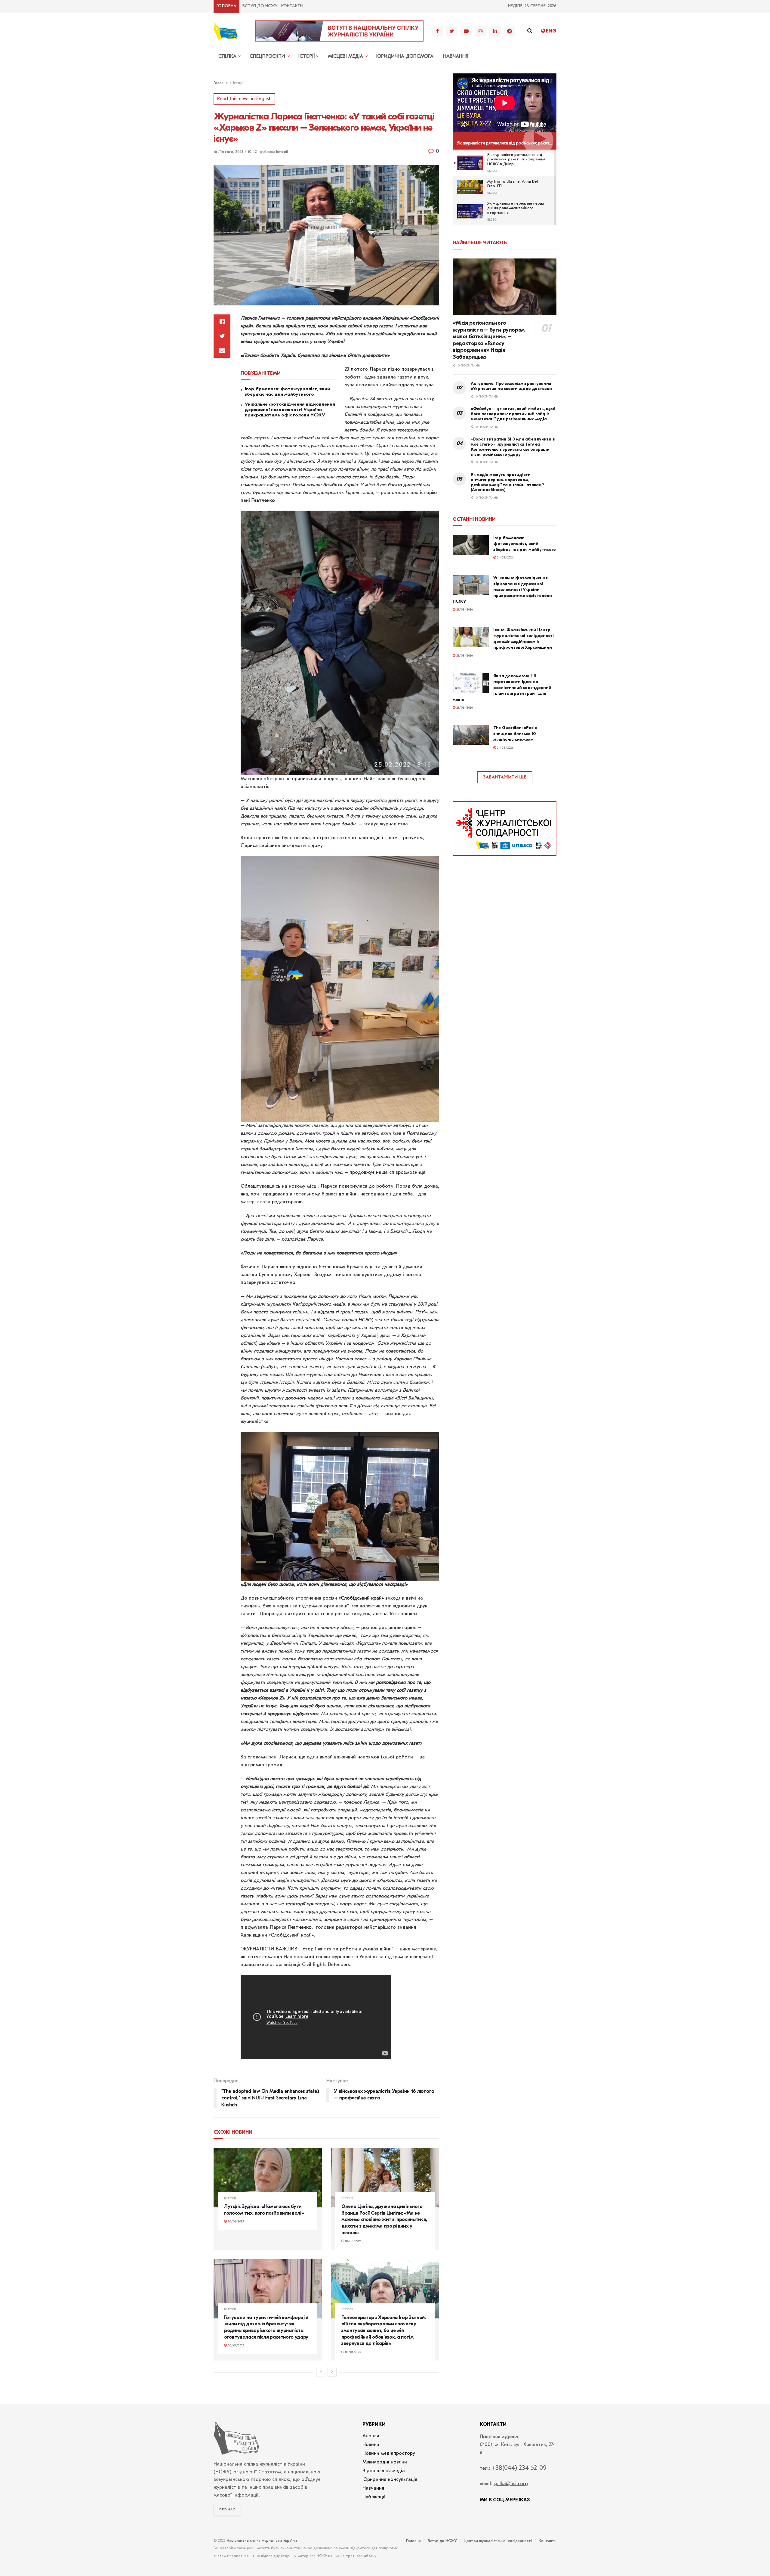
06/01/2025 (353, 2241)
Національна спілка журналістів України (262, 2541)
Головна (226, 6)
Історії (306, 57)
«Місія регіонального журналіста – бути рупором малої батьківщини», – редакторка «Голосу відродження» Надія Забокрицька (489, 340)
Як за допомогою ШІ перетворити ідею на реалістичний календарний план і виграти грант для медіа (502, 688)
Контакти (292, 6)
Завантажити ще (505, 777)
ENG (551, 31)
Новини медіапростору (389, 2454)
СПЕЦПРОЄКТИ (267, 57)
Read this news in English (244, 99)
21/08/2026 (505, 558)
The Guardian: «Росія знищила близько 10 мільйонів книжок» (515, 734)
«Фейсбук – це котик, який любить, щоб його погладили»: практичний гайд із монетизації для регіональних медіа (513, 414)
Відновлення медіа (384, 2471)
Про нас (227, 2510)
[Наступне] (332, 2372)
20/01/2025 (235, 2222)
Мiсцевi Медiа (345, 57)
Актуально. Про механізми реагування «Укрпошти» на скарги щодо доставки (511, 386)
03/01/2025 (353, 2352)
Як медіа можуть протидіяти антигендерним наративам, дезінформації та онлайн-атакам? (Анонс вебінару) (507, 482)
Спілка (227, 57)
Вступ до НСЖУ (260, 6)
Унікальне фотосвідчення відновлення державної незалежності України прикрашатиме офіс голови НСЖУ (290, 410)
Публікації (374, 2497)
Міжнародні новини (385, 2462)
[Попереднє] (321, 2372)
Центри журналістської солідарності (498, 2541)
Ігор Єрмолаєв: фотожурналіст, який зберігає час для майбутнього (287, 391)
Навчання (456, 57)
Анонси (371, 2436)
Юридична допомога (405, 57)
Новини (371, 2445)
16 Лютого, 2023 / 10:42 (235, 152)
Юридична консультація (390, 2480)
